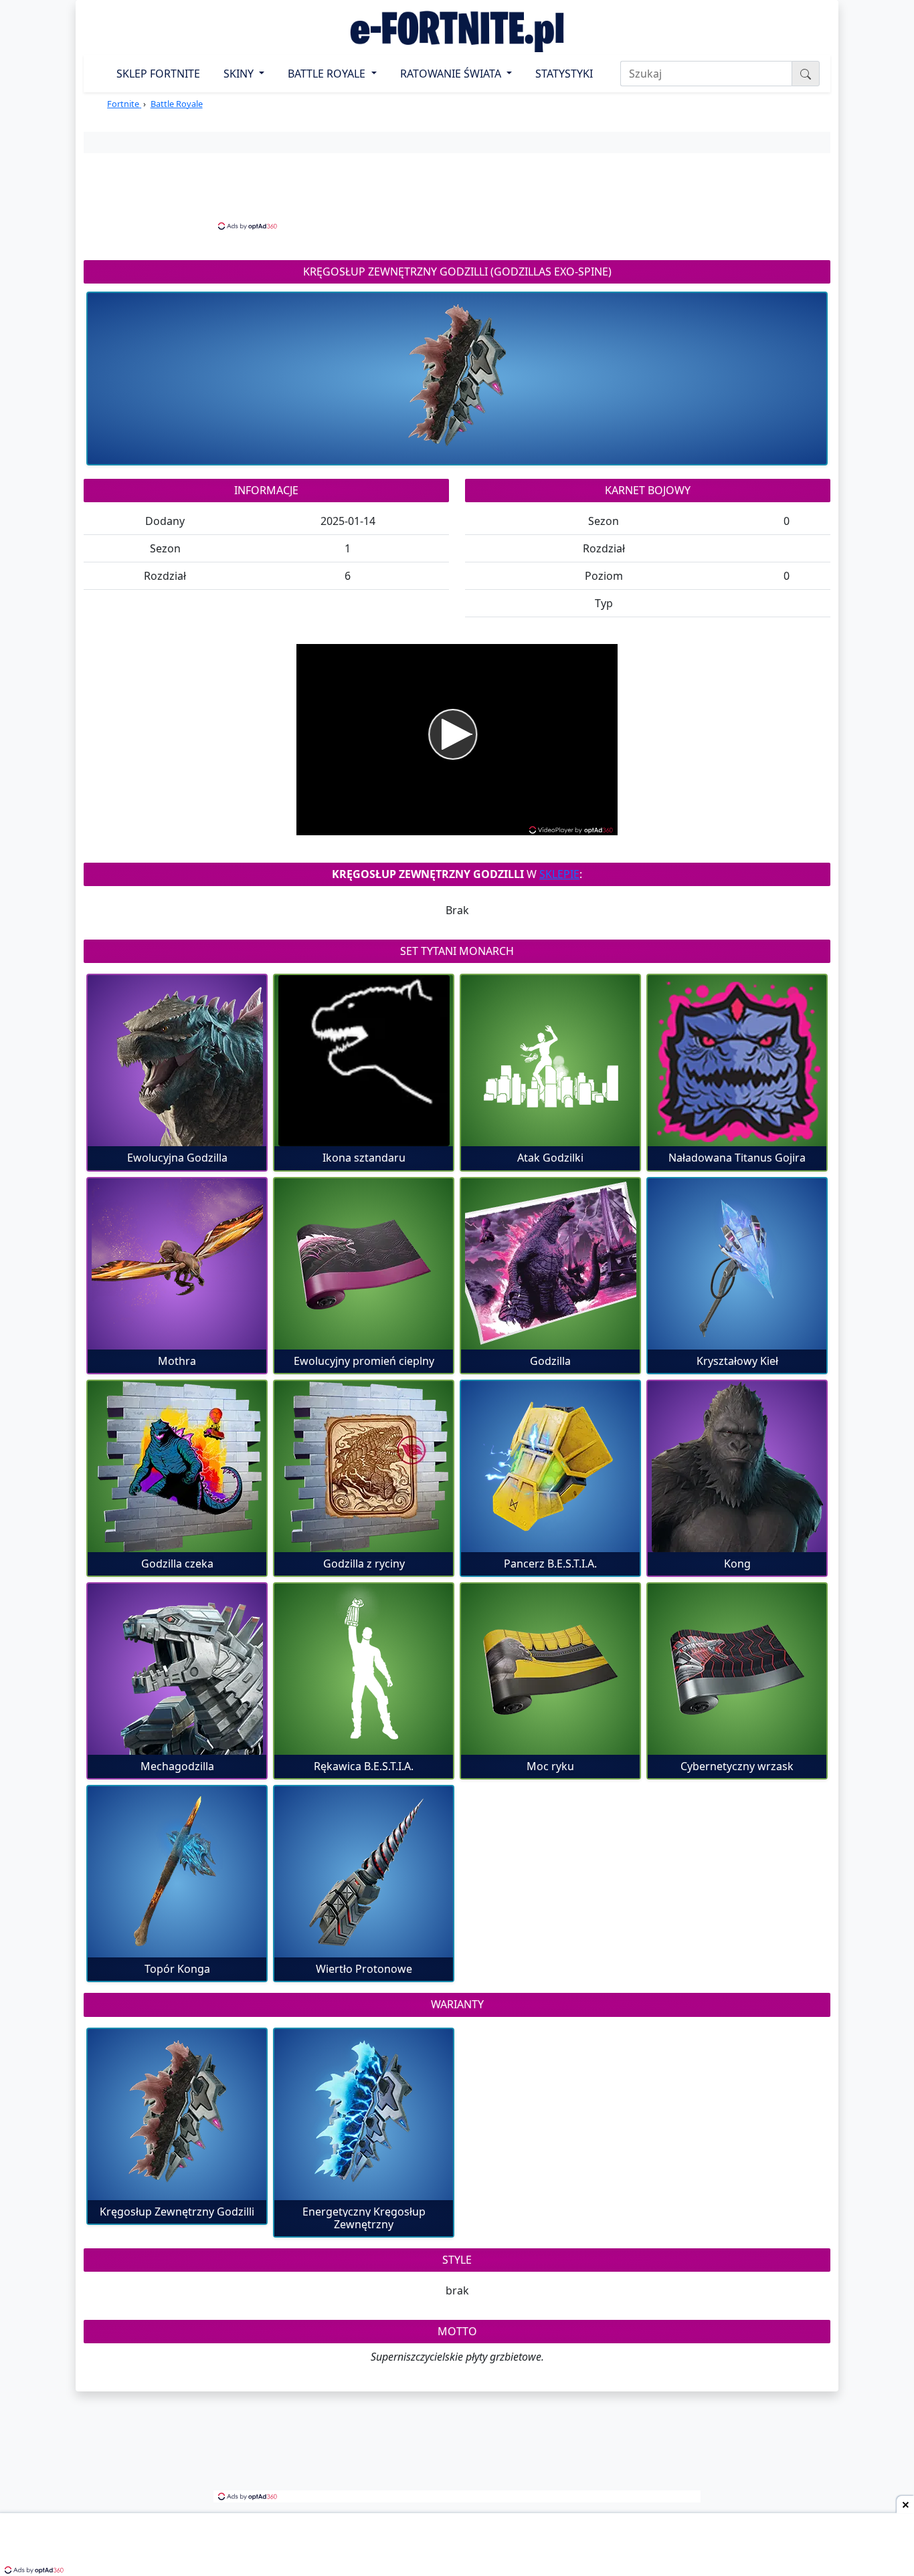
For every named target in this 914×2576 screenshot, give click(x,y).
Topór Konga (177, 1969)
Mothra (177, 1361)
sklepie (559, 874)
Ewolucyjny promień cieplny (364, 1361)
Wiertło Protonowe (364, 1969)
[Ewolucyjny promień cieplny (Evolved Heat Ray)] (364, 1264)
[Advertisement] (457, 190)
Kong (737, 1564)
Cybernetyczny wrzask (737, 1766)
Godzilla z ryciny (364, 1564)
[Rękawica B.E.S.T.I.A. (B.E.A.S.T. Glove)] (364, 1669)
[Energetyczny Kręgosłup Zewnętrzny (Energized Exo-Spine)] (364, 2115)
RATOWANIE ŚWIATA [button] (452, 74)
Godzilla (550, 1361)
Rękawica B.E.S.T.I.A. (364, 1766)
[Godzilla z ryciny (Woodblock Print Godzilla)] (364, 1467)
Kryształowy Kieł (737, 1361)
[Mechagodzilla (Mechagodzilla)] (177, 1669)
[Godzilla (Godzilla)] (550, 1264)
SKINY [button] (240, 74)
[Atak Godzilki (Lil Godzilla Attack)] (550, 1061)
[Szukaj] (806, 74)
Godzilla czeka (177, 1564)
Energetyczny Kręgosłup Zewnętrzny (364, 2218)
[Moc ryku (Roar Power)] (550, 1669)
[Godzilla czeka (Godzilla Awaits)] (177, 1467)
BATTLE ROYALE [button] (328, 74)
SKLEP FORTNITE (158, 74)
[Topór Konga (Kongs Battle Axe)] (177, 1872)
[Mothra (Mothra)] (177, 1264)
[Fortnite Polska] (457, 31)
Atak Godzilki (550, 1158)
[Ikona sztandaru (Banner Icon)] (364, 1061)
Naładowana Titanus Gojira (737, 1158)
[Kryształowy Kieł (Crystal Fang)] (737, 1264)
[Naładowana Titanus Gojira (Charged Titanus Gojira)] (737, 1061)
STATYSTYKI (564, 74)
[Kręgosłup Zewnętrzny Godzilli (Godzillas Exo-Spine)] (177, 2115)
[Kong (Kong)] (737, 1467)
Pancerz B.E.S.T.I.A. (550, 1564)
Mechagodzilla (177, 1766)
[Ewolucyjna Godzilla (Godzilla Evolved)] (177, 1061)
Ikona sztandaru (364, 1158)
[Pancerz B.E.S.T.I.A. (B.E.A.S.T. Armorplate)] (550, 1467)
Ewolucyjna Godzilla (177, 1158)
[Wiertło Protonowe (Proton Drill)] (364, 1872)
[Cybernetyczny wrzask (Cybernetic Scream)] (737, 1669)
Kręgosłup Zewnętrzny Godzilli (177, 2212)
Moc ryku (550, 1766)
